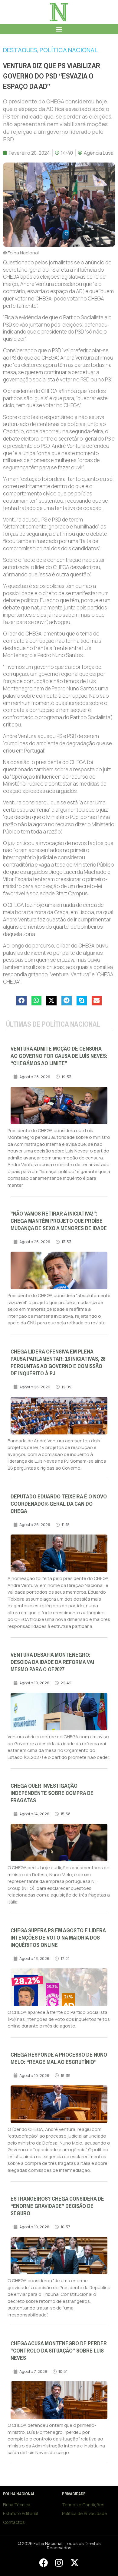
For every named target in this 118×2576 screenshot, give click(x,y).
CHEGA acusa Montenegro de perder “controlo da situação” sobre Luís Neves (59, 2351)
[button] (59, 29)
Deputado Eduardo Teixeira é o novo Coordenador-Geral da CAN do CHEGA (59, 1504)
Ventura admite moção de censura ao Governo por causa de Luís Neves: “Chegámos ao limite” (59, 1056)
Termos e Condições (83, 2505)
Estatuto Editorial (21, 2513)
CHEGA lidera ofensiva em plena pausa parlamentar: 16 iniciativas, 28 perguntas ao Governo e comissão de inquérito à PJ (58, 1363)
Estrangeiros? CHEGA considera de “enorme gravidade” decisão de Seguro (57, 2206)
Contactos (14, 2522)
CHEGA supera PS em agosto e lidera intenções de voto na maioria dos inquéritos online (58, 1938)
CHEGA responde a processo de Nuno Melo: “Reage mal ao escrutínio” (59, 2058)
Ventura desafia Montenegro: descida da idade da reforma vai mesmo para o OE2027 (52, 1662)
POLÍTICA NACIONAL (69, 50)
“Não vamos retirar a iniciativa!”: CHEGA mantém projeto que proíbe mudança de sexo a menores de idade (59, 1221)
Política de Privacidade (85, 2513)
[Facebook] (43, 2563)
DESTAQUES (20, 50)
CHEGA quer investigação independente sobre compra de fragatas (52, 1793)
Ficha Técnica (17, 2505)
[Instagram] (59, 2563)
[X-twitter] (74, 2563)
